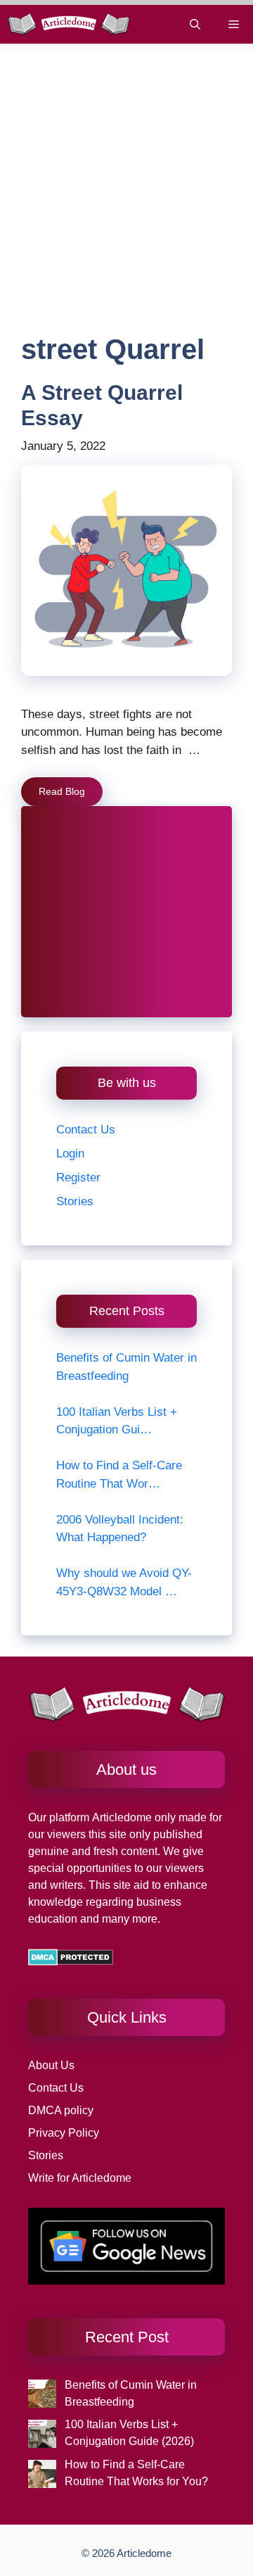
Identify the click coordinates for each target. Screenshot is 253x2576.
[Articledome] (69, 24)
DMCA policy (61, 2110)
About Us (51, 2065)
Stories (75, 1201)
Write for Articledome (80, 2178)
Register (78, 1177)
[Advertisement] (126, 177)
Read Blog (62, 791)
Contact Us (86, 1130)
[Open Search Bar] (195, 24)
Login (70, 1154)
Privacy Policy (64, 2133)
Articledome (121, 1817)
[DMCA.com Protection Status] (71, 1962)
